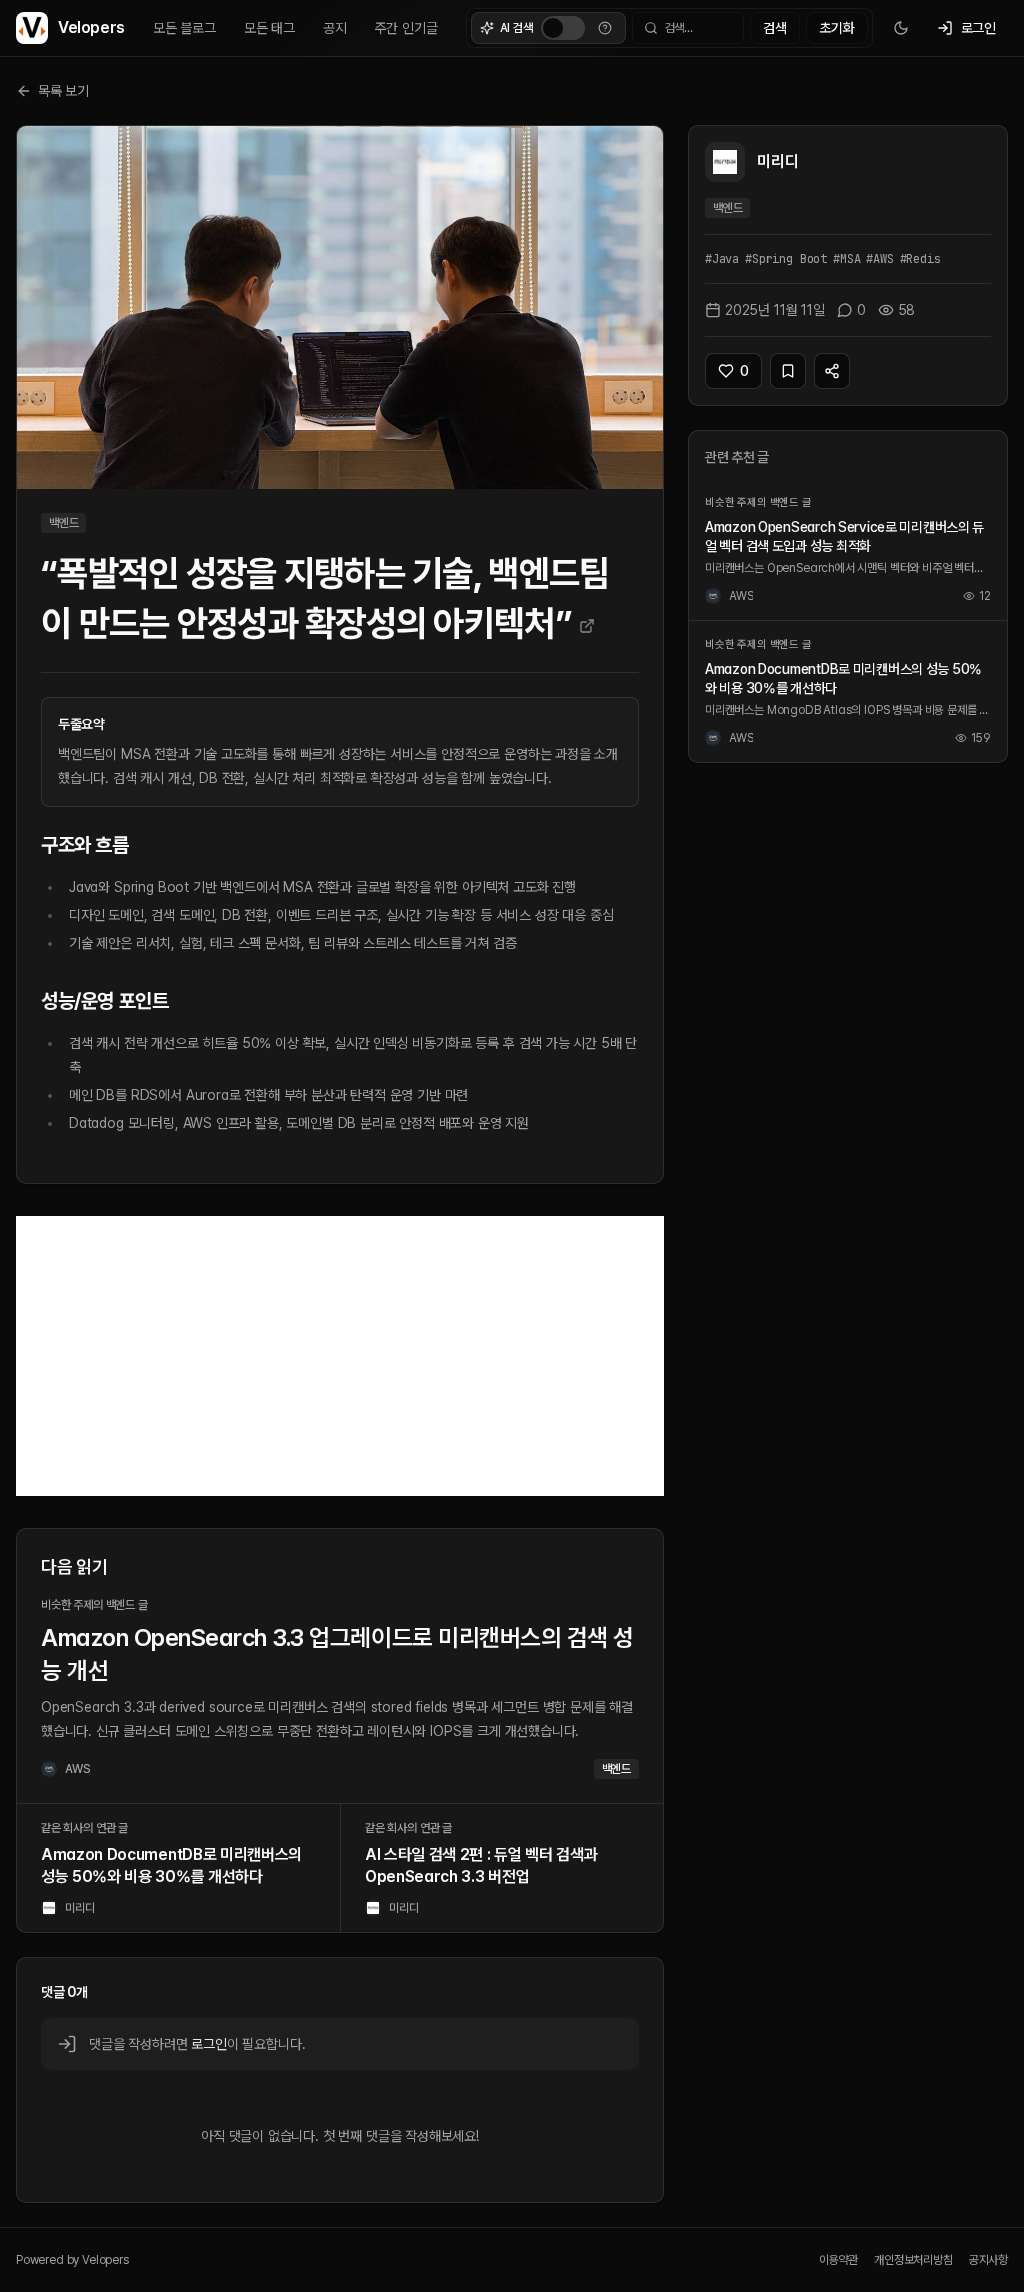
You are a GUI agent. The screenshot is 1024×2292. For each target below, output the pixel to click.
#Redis (920, 259)
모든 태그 (269, 28)
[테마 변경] (901, 28)
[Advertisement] (340, 1356)
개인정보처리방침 (913, 2260)
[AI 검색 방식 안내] (605, 28)
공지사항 (988, 2260)
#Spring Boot (786, 259)
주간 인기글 (406, 28)
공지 (335, 28)
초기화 (836, 28)
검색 (775, 28)
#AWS (879, 259)
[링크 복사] (832, 371)
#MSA (846, 259)
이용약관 (838, 2260)
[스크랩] (788, 371)
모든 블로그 (184, 28)
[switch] (563, 28)
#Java (722, 259)
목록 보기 (63, 91)
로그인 (208, 2044)
